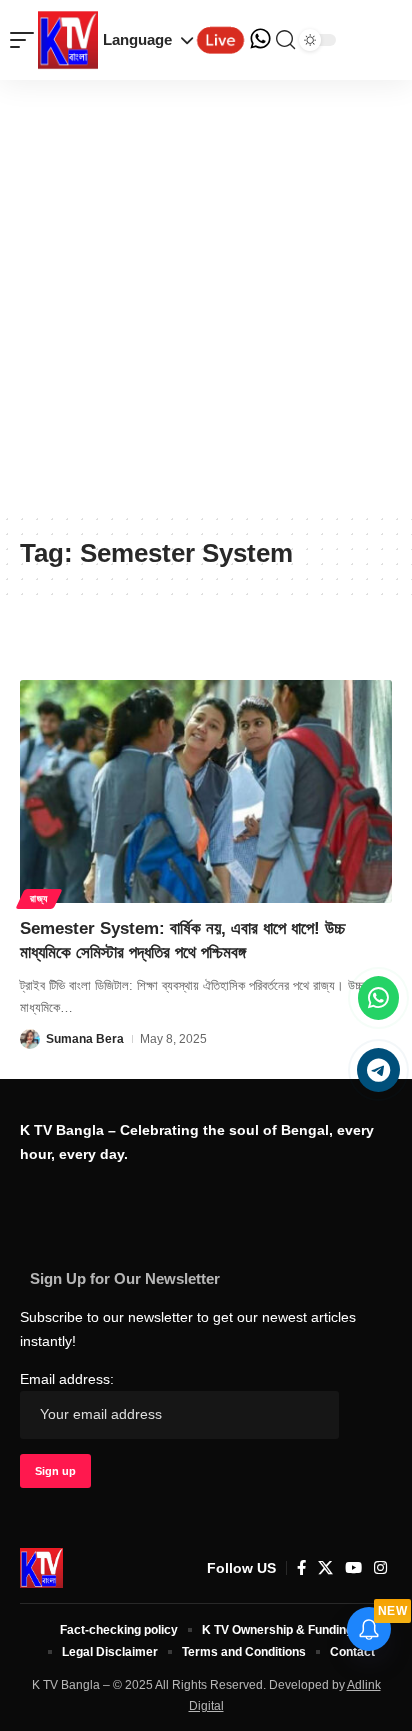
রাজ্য (39, 898)
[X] (325, 1568)
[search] (285, 40)
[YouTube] (353, 1568)
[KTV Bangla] (41, 1568)
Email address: (67, 1379)
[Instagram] (380, 1568)
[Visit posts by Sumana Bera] (30, 1039)
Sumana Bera (85, 1039)
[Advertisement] (206, 296)
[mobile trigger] (27, 40)
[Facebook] (301, 1568)
